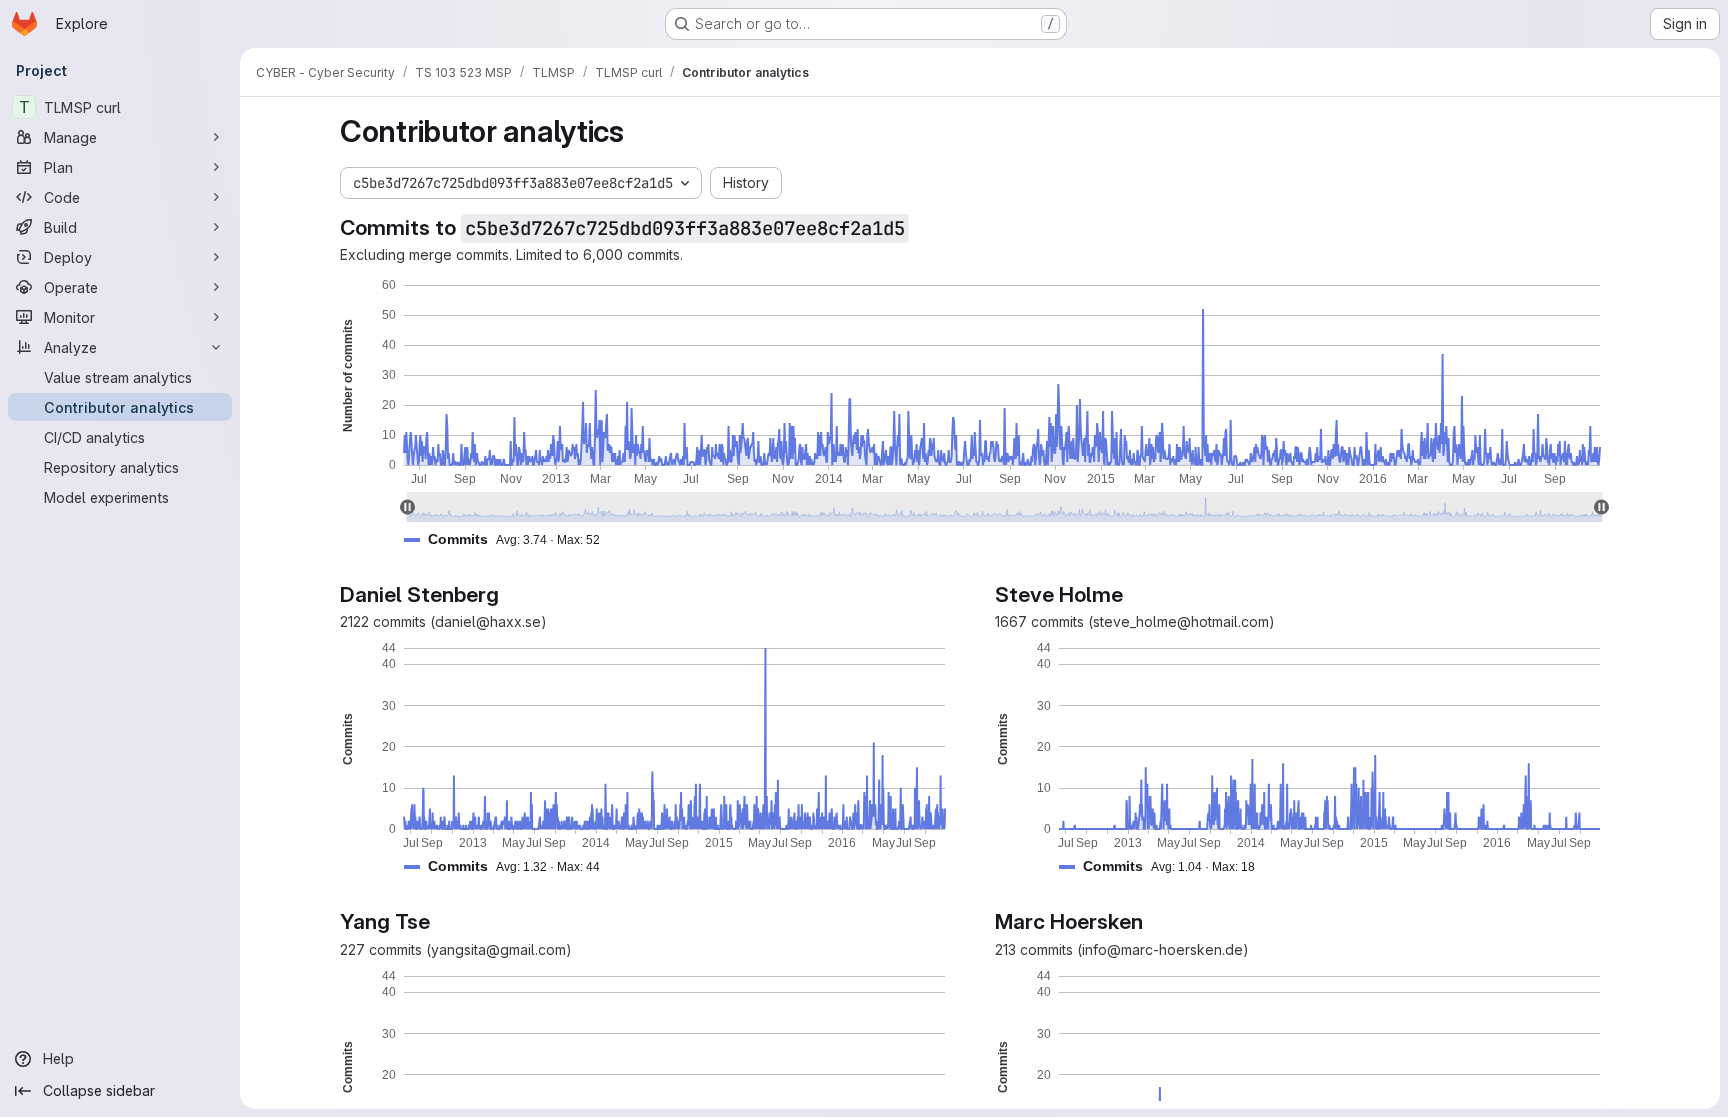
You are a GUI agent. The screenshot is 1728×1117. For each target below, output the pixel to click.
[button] (510, 539)
